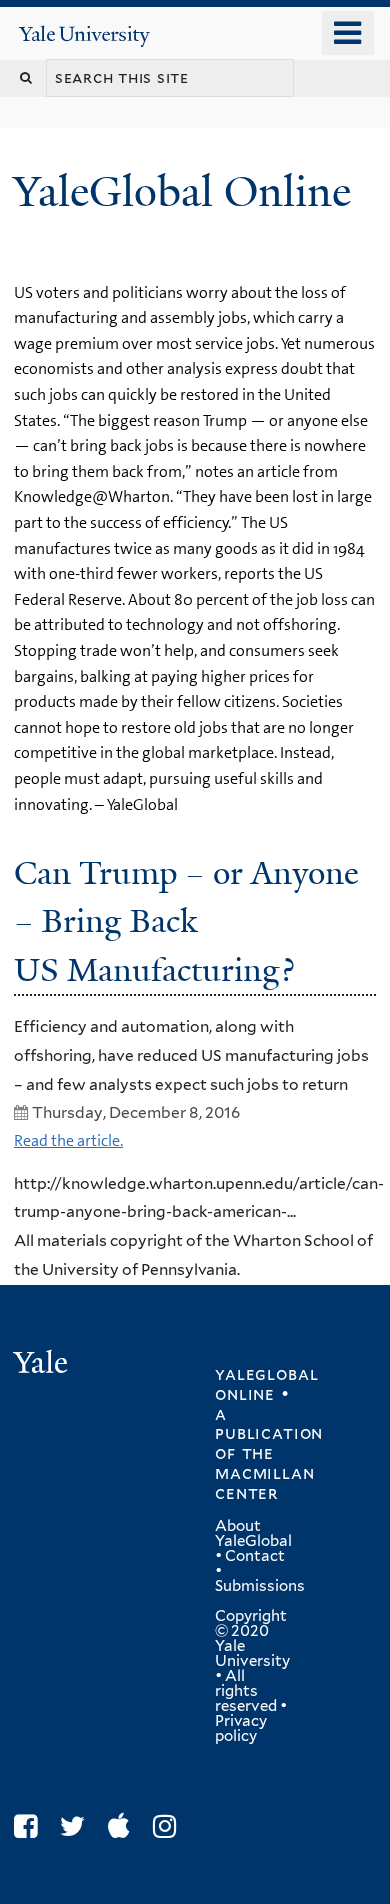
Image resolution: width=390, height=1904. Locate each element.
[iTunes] (124, 1826)
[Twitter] (77, 1826)
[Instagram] (169, 1826)
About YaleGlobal (253, 1533)
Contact (255, 1556)
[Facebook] (30, 1826)
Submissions (260, 1586)
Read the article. (68, 1140)
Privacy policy (241, 1728)
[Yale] (43, 1365)
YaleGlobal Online (182, 191)
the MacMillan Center (264, 1473)
